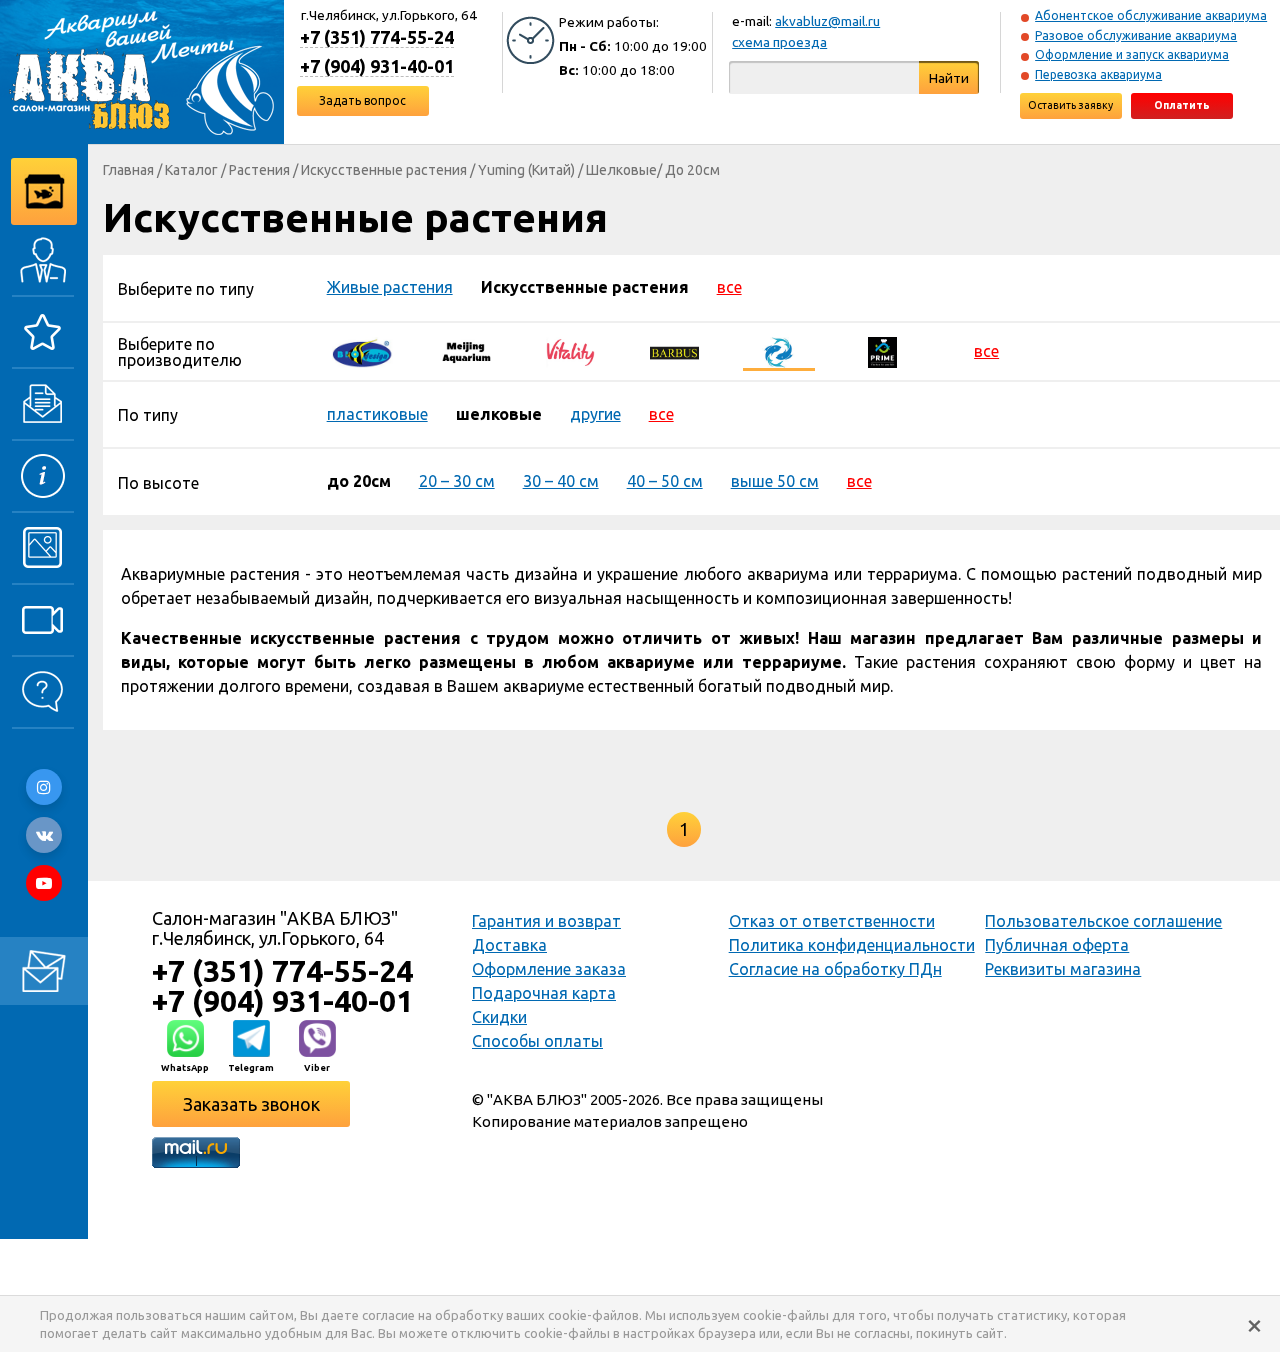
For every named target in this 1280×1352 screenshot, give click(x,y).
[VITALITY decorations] (571, 351)
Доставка (509, 945)
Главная (128, 170)
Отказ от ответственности (832, 921)
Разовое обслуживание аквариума (1136, 35)
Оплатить (1182, 105)
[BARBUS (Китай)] (675, 351)
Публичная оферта (1057, 945)
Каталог (191, 170)
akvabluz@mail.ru (827, 21)
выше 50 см (775, 481)
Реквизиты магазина (1063, 969)
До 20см (692, 170)
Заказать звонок (251, 1104)
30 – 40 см (561, 481)
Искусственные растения (384, 170)
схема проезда (779, 42)
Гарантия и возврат (546, 921)
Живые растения (390, 287)
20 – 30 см (457, 481)
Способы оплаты (537, 1041)
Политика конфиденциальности (852, 945)
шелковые (499, 414)
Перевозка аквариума (1098, 74)
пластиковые (377, 414)
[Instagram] (44, 787)
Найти (949, 78)
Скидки (499, 1017)
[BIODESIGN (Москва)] (363, 351)
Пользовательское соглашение (1103, 921)
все (729, 287)
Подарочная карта (544, 993)
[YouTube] (44, 883)
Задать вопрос (362, 100)
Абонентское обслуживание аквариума (1151, 15)
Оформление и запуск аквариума (1132, 54)
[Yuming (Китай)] (779, 351)
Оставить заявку (1070, 105)
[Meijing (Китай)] (467, 351)
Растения (259, 170)
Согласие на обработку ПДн (835, 969)
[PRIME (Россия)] (883, 351)
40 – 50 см (665, 481)
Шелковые (621, 170)
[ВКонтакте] (44, 835)
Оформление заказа (549, 969)
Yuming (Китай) (526, 170)
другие (595, 414)
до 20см (359, 481)
